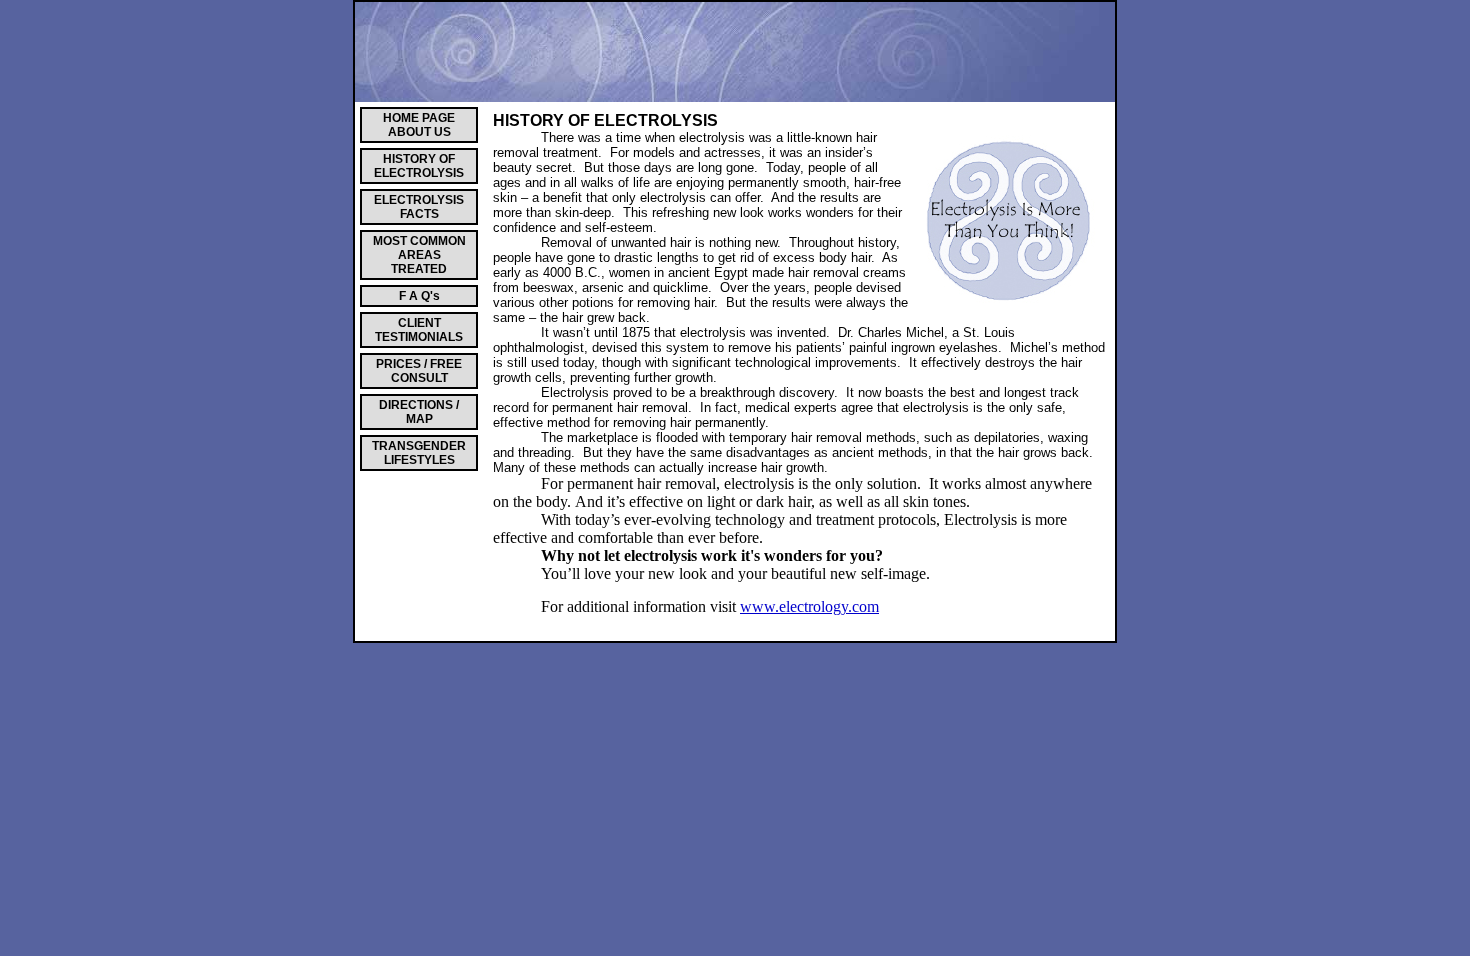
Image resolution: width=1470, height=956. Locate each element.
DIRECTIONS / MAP (419, 412)
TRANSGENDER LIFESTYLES (419, 453)
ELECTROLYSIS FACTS (419, 207)
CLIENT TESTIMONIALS (419, 330)
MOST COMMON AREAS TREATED (419, 255)
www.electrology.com (809, 606)
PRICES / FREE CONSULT (419, 371)
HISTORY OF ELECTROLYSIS (419, 166)
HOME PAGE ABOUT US (419, 125)
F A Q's (419, 296)
